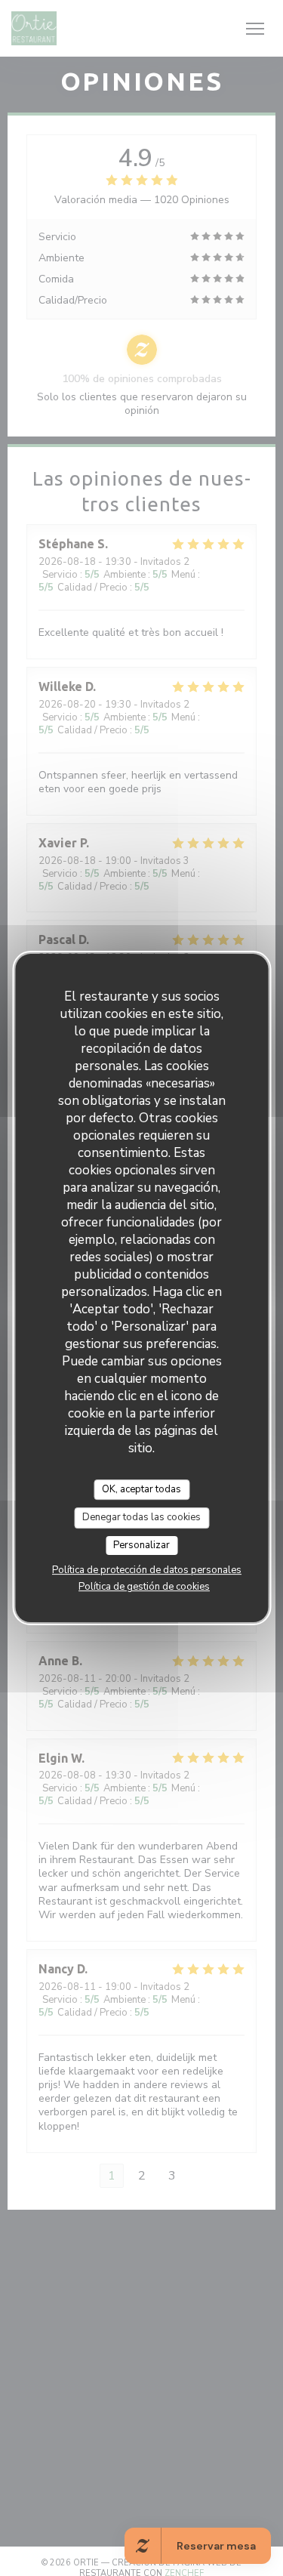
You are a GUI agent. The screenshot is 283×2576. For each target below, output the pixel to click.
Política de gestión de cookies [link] (144, 1587)
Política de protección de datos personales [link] (147, 1570)
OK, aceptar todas (141, 1489)
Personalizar (141, 1545)
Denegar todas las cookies (141, 1517)
